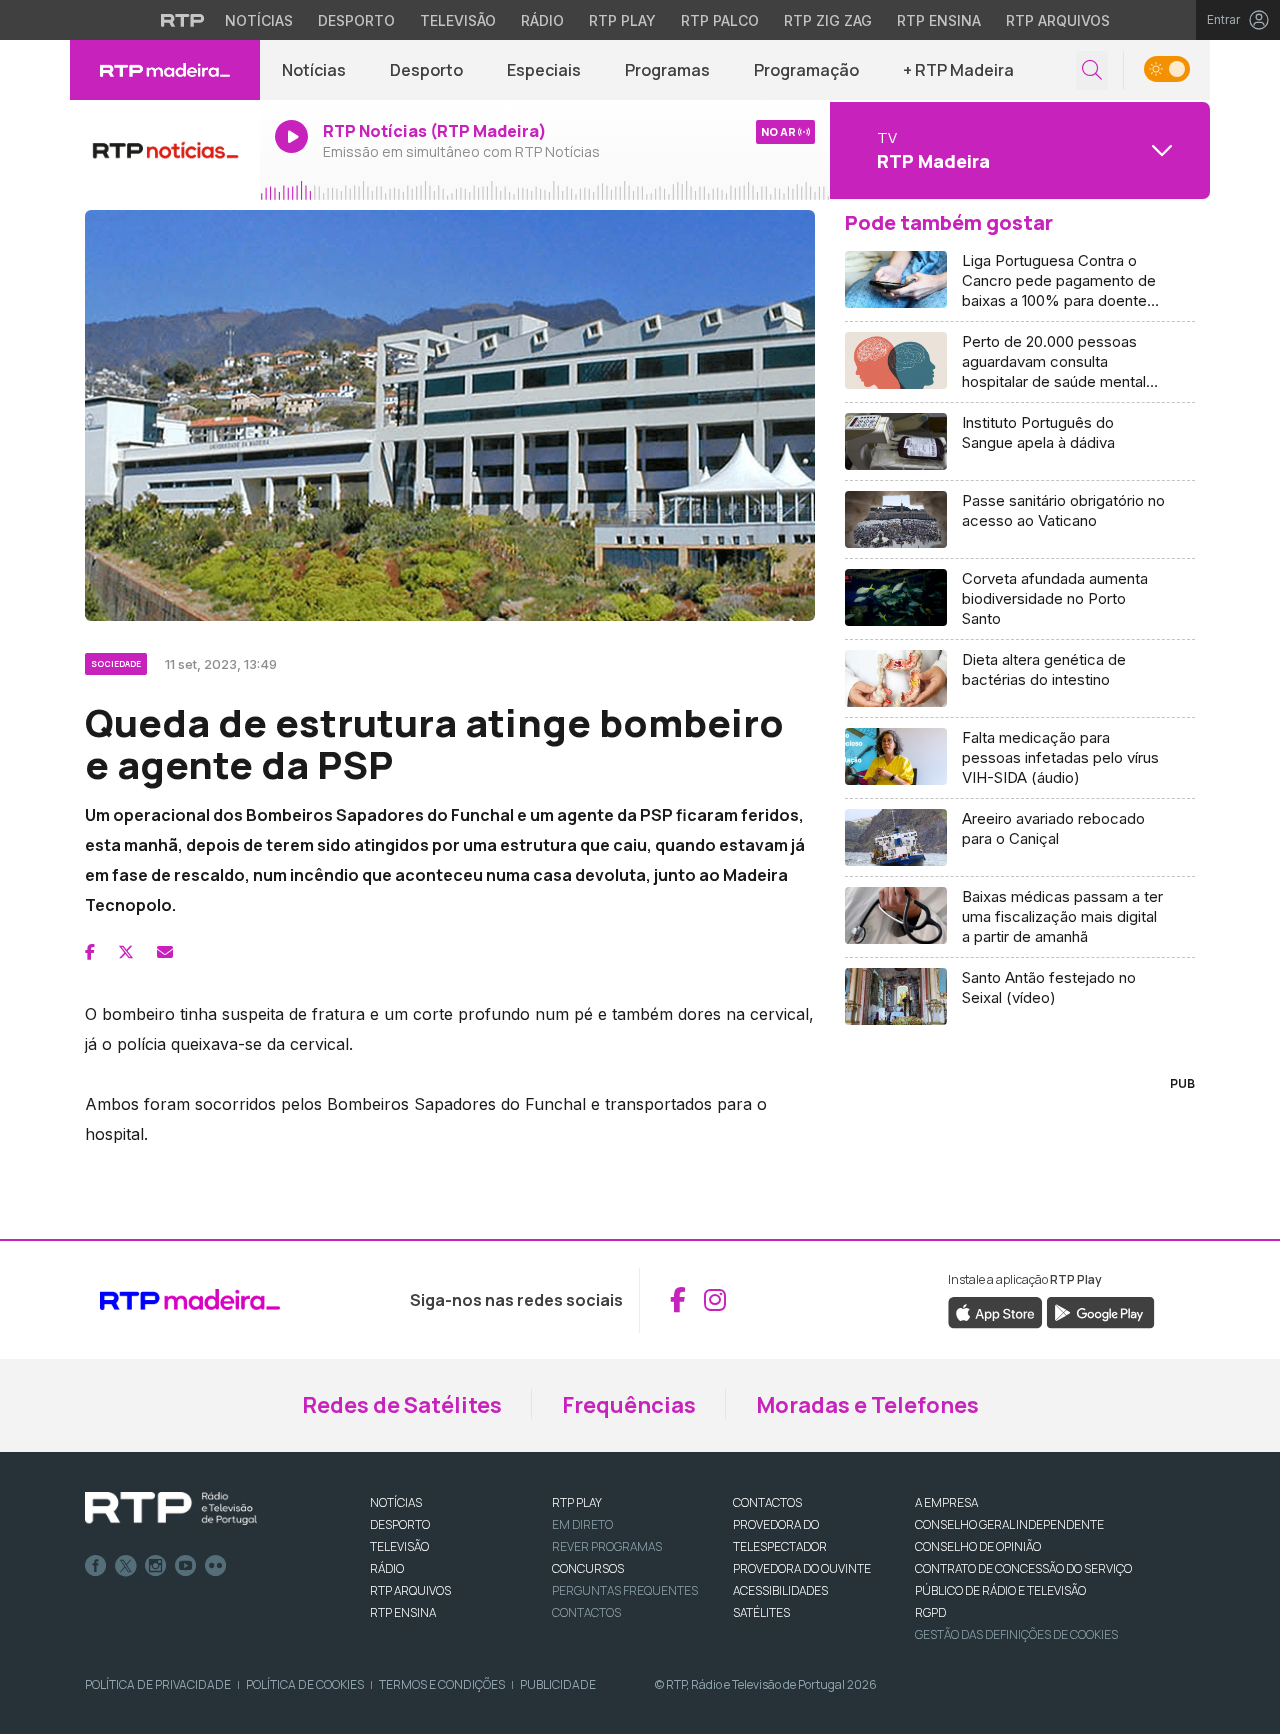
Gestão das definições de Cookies (1016, 1634)
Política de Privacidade (158, 1684)
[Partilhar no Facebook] (90, 952)
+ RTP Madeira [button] (958, 70)
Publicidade (558, 1684)
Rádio (542, 20)
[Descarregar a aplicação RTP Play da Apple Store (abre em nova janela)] (995, 1311)
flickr (216, 1566)
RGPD (930, 1612)
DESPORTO (400, 1524)
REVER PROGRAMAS (607, 1546)
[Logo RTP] (171, 1509)
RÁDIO (387, 1568)
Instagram (156, 1566)
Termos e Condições (442, 1684)
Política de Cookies (305, 1684)
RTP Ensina (939, 20)
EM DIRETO (582, 1524)
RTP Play (622, 20)
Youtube (186, 1566)
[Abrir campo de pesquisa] (1092, 70)
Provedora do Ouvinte (802, 1568)
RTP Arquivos (1058, 20)
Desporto (356, 20)
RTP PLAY (577, 1502)
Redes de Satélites (402, 1405)
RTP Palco (720, 20)
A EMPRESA (946, 1502)
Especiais (544, 70)
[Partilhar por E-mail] (165, 952)
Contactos (586, 1612)
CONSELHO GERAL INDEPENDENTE (1009, 1524)
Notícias (259, 20)
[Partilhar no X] (126, 952)
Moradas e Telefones (867, 1405)
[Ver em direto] (165, 150)
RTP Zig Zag (828, 20)
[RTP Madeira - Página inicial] (165, 70)
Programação (806, 70)
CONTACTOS (767, 1502)
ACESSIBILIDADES (780, 1590)
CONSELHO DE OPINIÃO (978, 1546)
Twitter (126, 1566)
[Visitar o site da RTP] (183, 20)
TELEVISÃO (399, 1546)
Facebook (96, 1566)
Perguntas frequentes (625, 1590)
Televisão (458, 20)
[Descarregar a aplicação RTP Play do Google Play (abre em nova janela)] (1100, 1311)
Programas (667, 70)
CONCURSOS (588, 1568)
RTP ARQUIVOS (410, 1590)
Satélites (761, 1612)
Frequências (629, 1405)
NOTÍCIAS (396, 1502)
